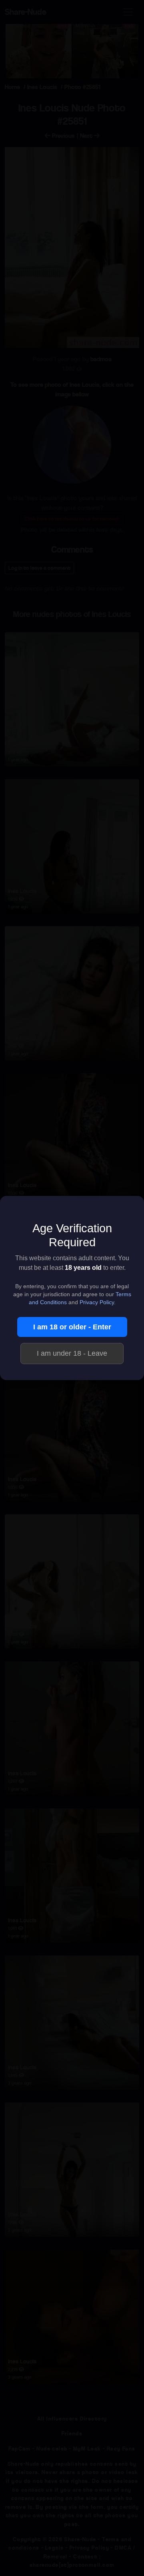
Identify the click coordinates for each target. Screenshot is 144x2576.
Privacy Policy (97, 1302)
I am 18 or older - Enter (72, 1327)
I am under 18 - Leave (72, 1353)
